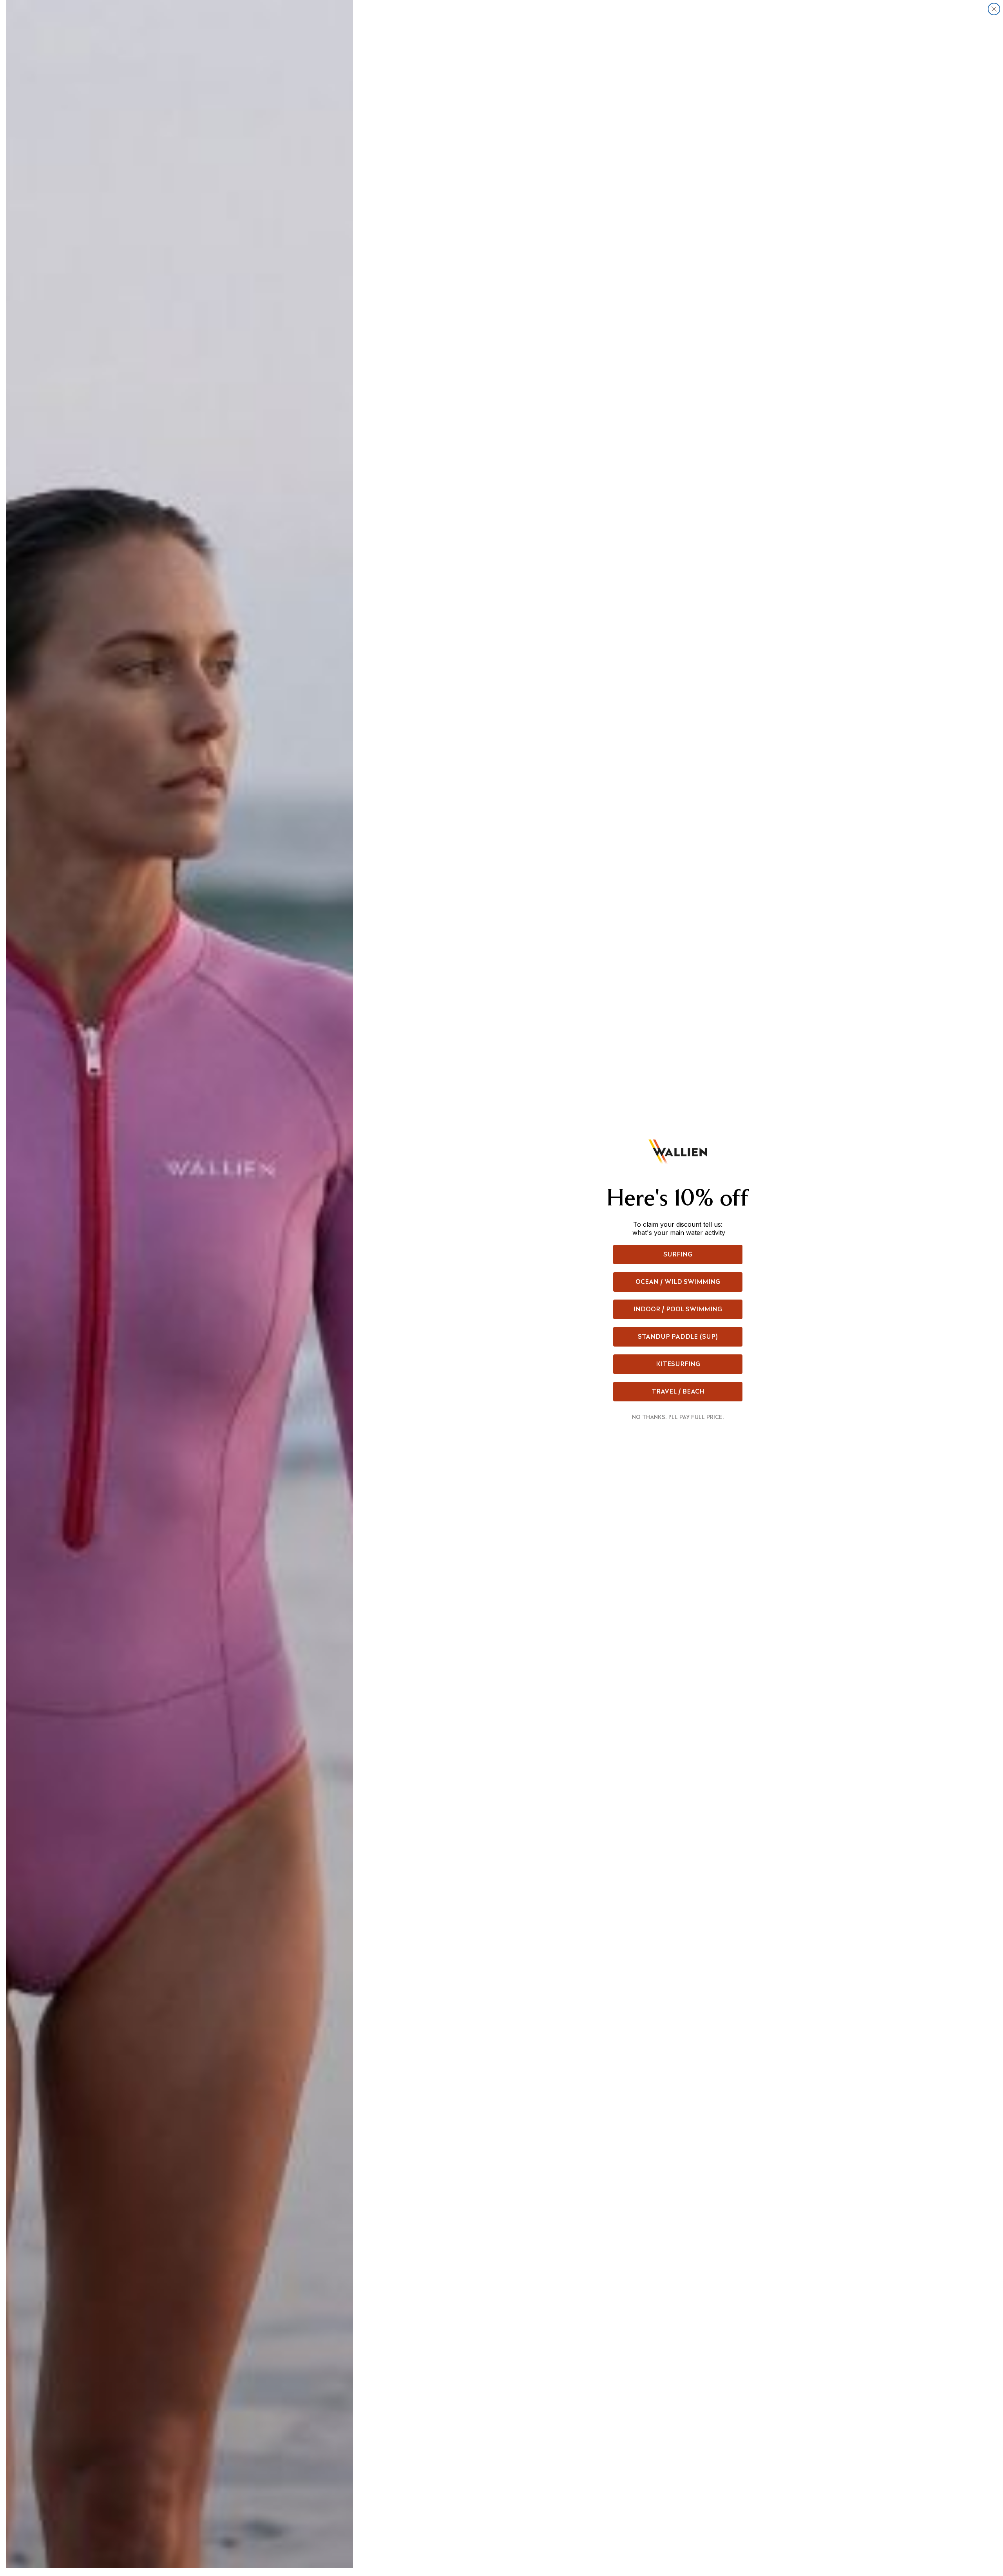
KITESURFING (678, 1364)
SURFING (678, 1254)
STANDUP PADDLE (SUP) (678, 1337)
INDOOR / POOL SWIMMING (678, 1309)
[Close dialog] (994, 9)
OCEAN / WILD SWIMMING (678, 1282)
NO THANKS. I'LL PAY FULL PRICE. (678, 1417)
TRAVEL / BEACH (678, 1391)
